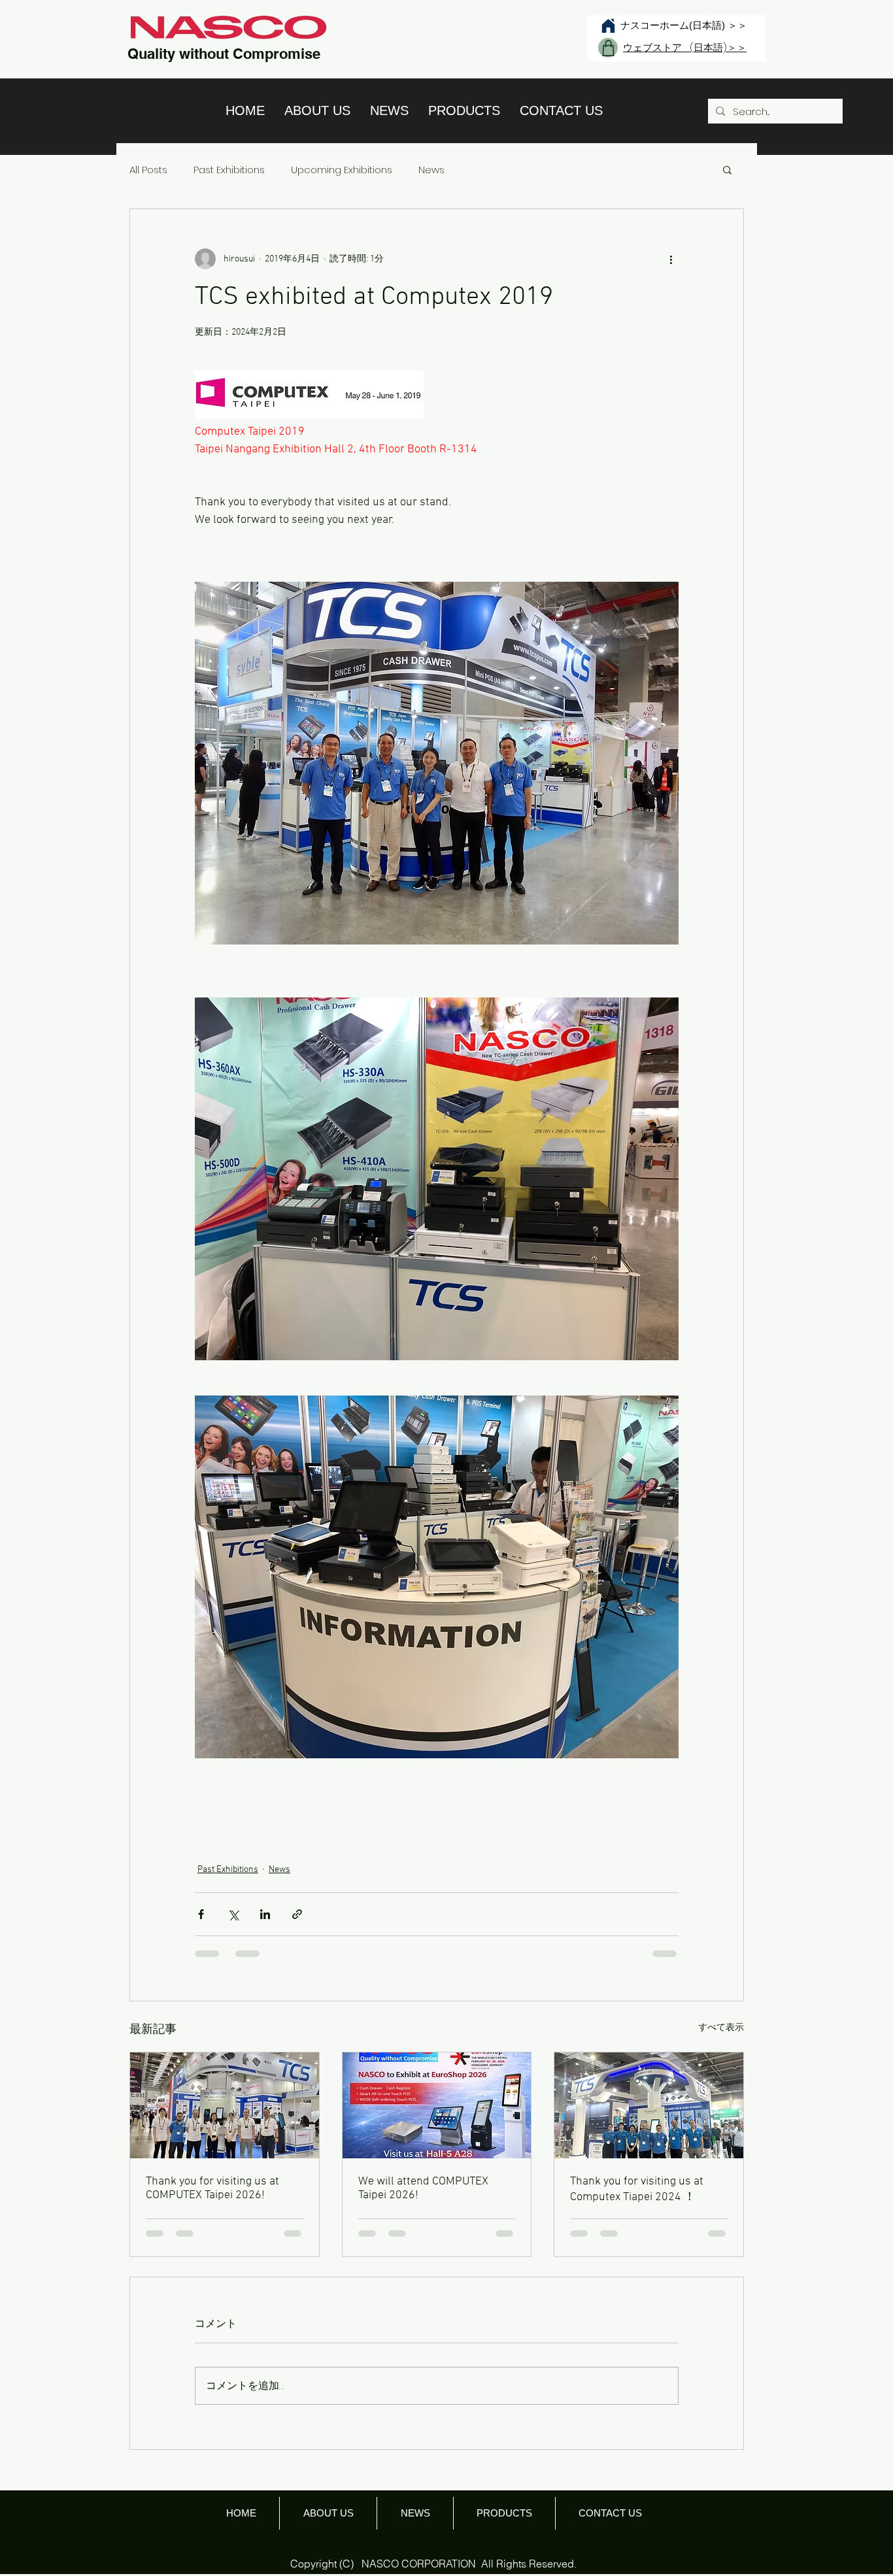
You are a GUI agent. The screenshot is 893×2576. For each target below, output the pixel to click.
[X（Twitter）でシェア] (233, 1914)
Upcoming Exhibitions (342, 170)
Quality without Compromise (224, 54)
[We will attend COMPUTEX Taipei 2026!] (437, 2105)
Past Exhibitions (229, 170)
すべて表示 (721, 2028)
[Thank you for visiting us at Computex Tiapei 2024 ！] (649, 2105)
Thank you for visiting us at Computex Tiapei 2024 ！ (637, 2189)
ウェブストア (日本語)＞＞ (685, 47)
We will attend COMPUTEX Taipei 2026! (423, 2188)
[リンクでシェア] (297, 1914)
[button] (727, 169)
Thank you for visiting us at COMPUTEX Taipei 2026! (212, 2188)
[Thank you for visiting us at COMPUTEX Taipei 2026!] (225, 2105)
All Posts (148, 170)
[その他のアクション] (671, 259)
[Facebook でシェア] (201, 1914)
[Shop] (608, 48)
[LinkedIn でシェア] (265, 1914)
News (431, 170)
